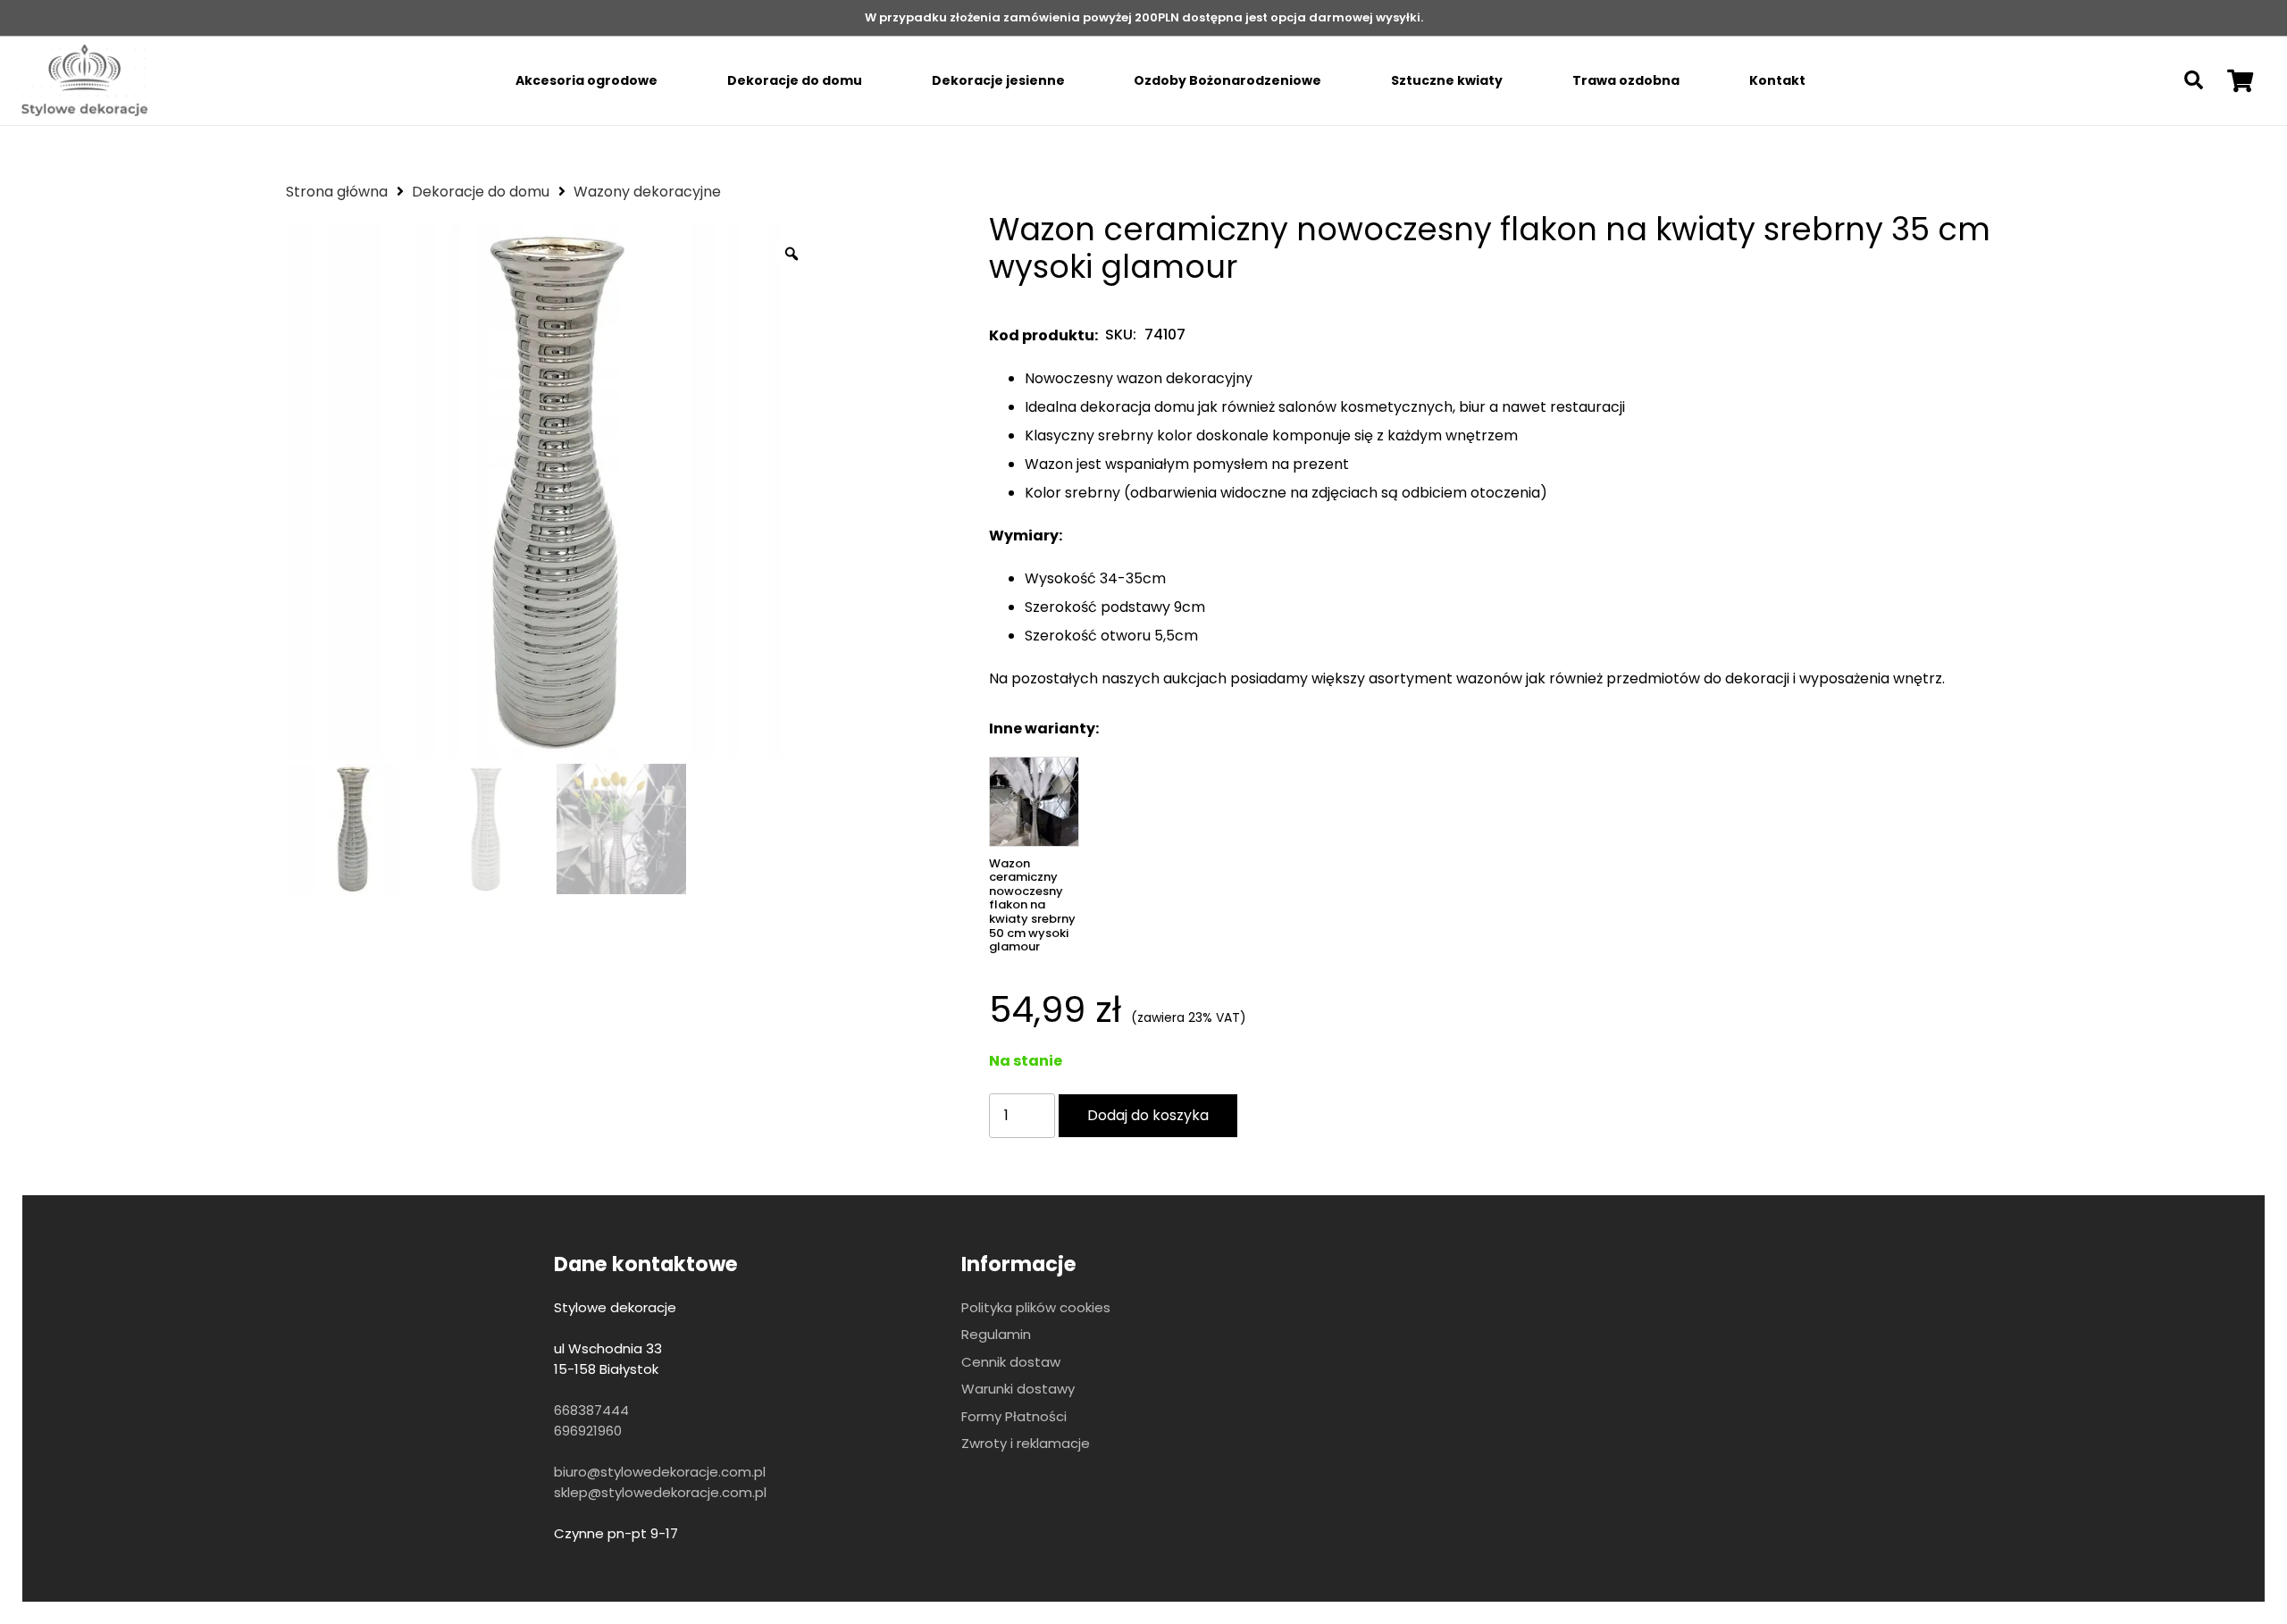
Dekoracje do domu (481, 192)
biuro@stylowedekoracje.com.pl (660, 1472)
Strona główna (337, 192)
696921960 (588, 1431)
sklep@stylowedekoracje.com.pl (660, 1492)
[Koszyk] (2240, 80)
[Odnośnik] (84, 80)
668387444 (591, 1410)
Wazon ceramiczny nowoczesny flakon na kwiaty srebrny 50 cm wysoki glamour (1032, 905)
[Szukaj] (2194, 81)
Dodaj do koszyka (1148, 1115)
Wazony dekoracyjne (647, 192)
